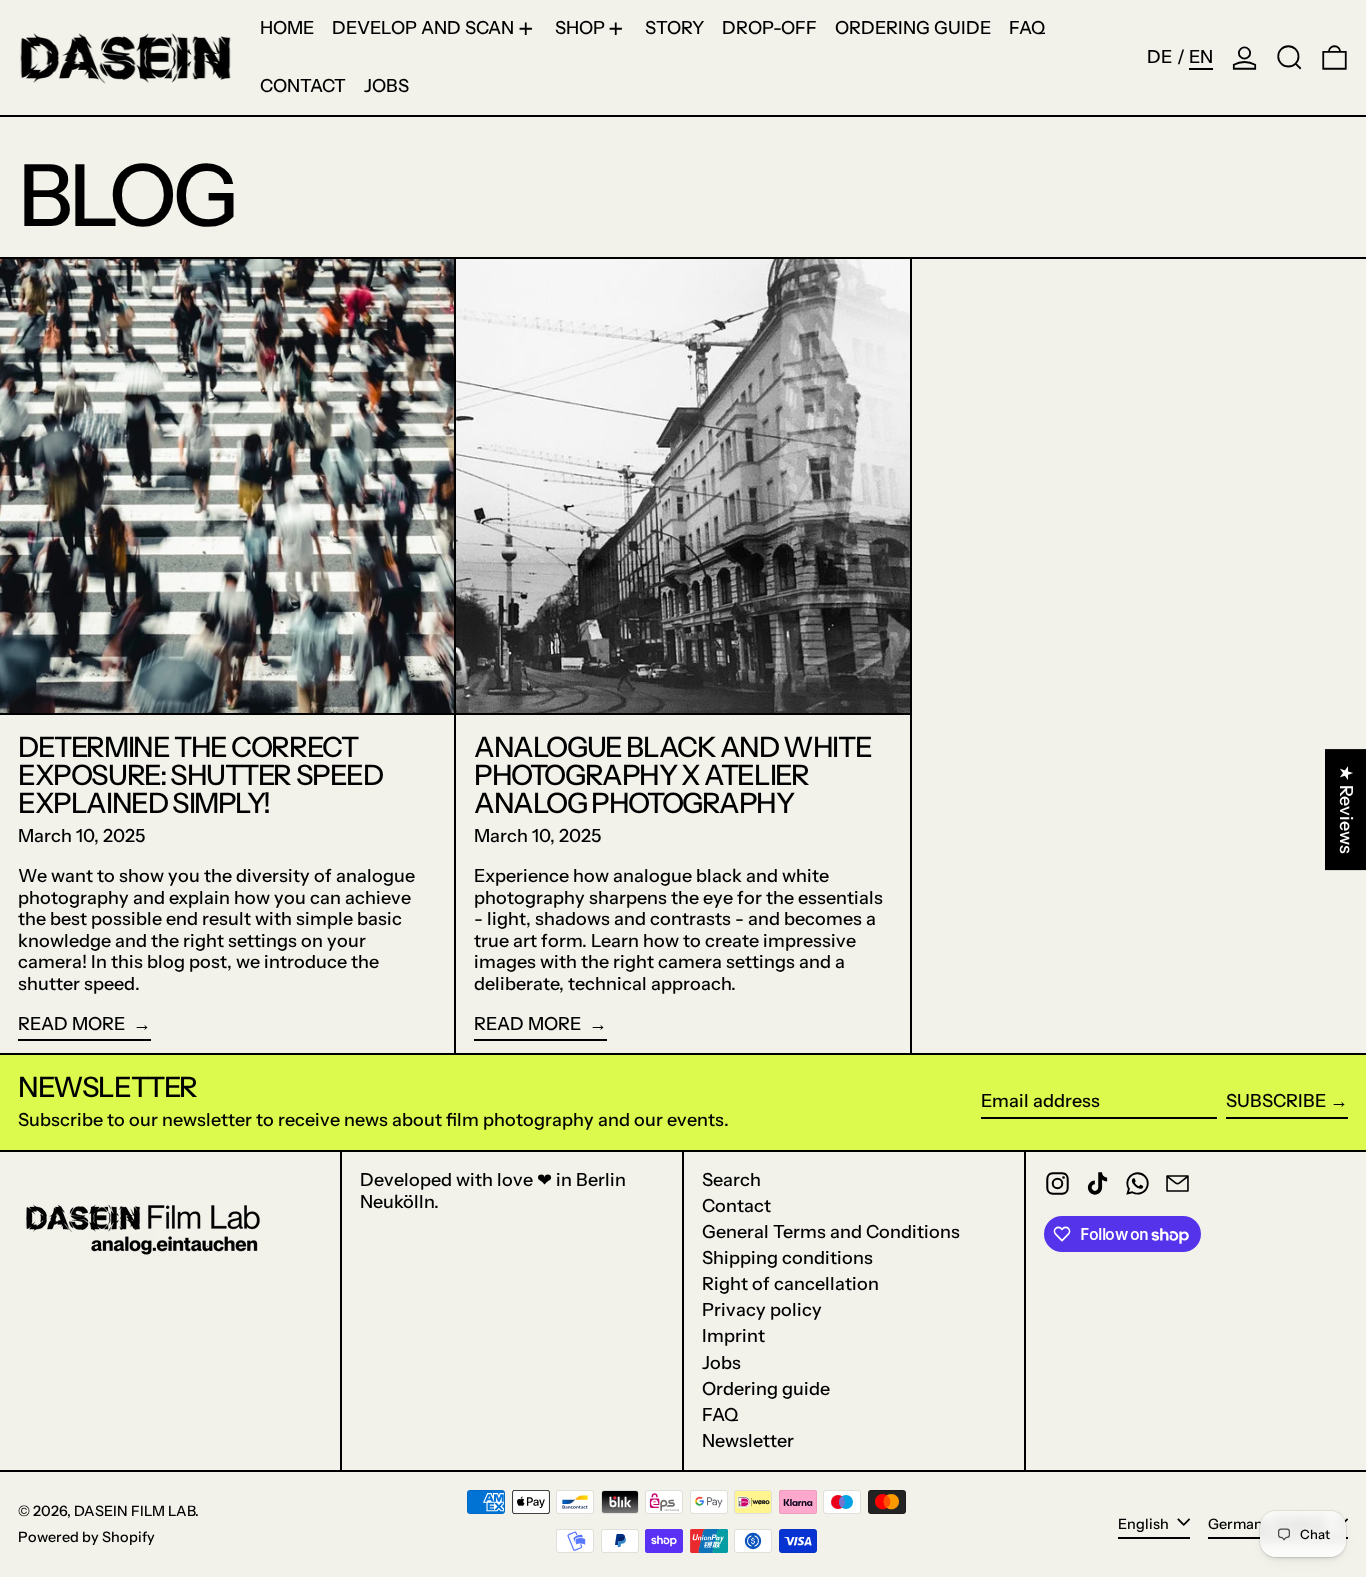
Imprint (733, 1336)
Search (731, 1180)
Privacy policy (762, 1310)
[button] (1289, 57)
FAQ (720, 1415)
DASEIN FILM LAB (134, 1511)
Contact (736, 1206)
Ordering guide (766, 1389)
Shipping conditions (787, 1258)
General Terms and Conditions (831, 1232)
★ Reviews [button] (1346, 809)
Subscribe (1276, 1101)
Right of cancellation (790, 1284)
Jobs (721, 1363)
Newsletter (748, 1441)
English (1145, 1523)
